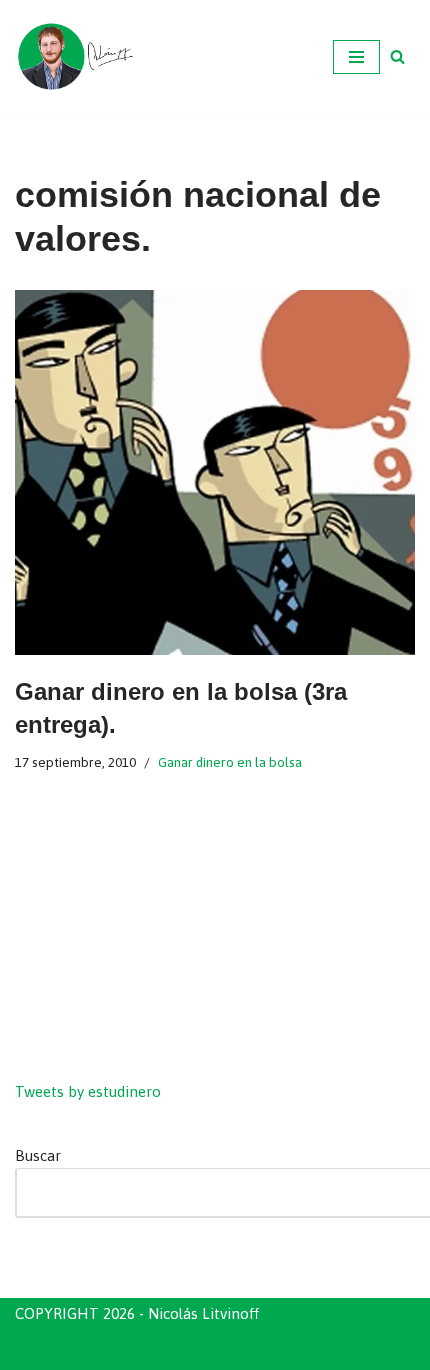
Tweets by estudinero (88, 1091)
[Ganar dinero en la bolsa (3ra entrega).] (215, 472)
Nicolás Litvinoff (321, 1349)
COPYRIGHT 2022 (113, 1349)
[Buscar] (397, 56)
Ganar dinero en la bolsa (230, 762)
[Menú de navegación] (356, 57)
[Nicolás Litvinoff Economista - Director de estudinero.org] (75, 56)
